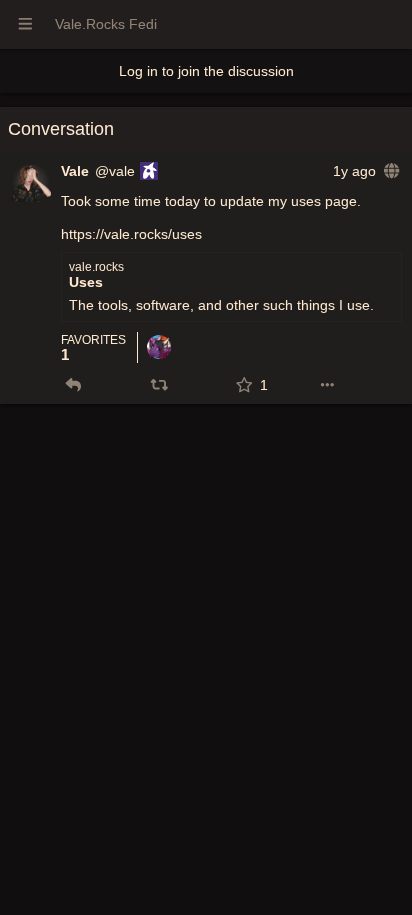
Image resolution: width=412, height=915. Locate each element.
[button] (73, 385)
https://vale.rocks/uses (131, 234)
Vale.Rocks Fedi (106, 24)
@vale (115, 171)
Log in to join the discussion (206, 71)
